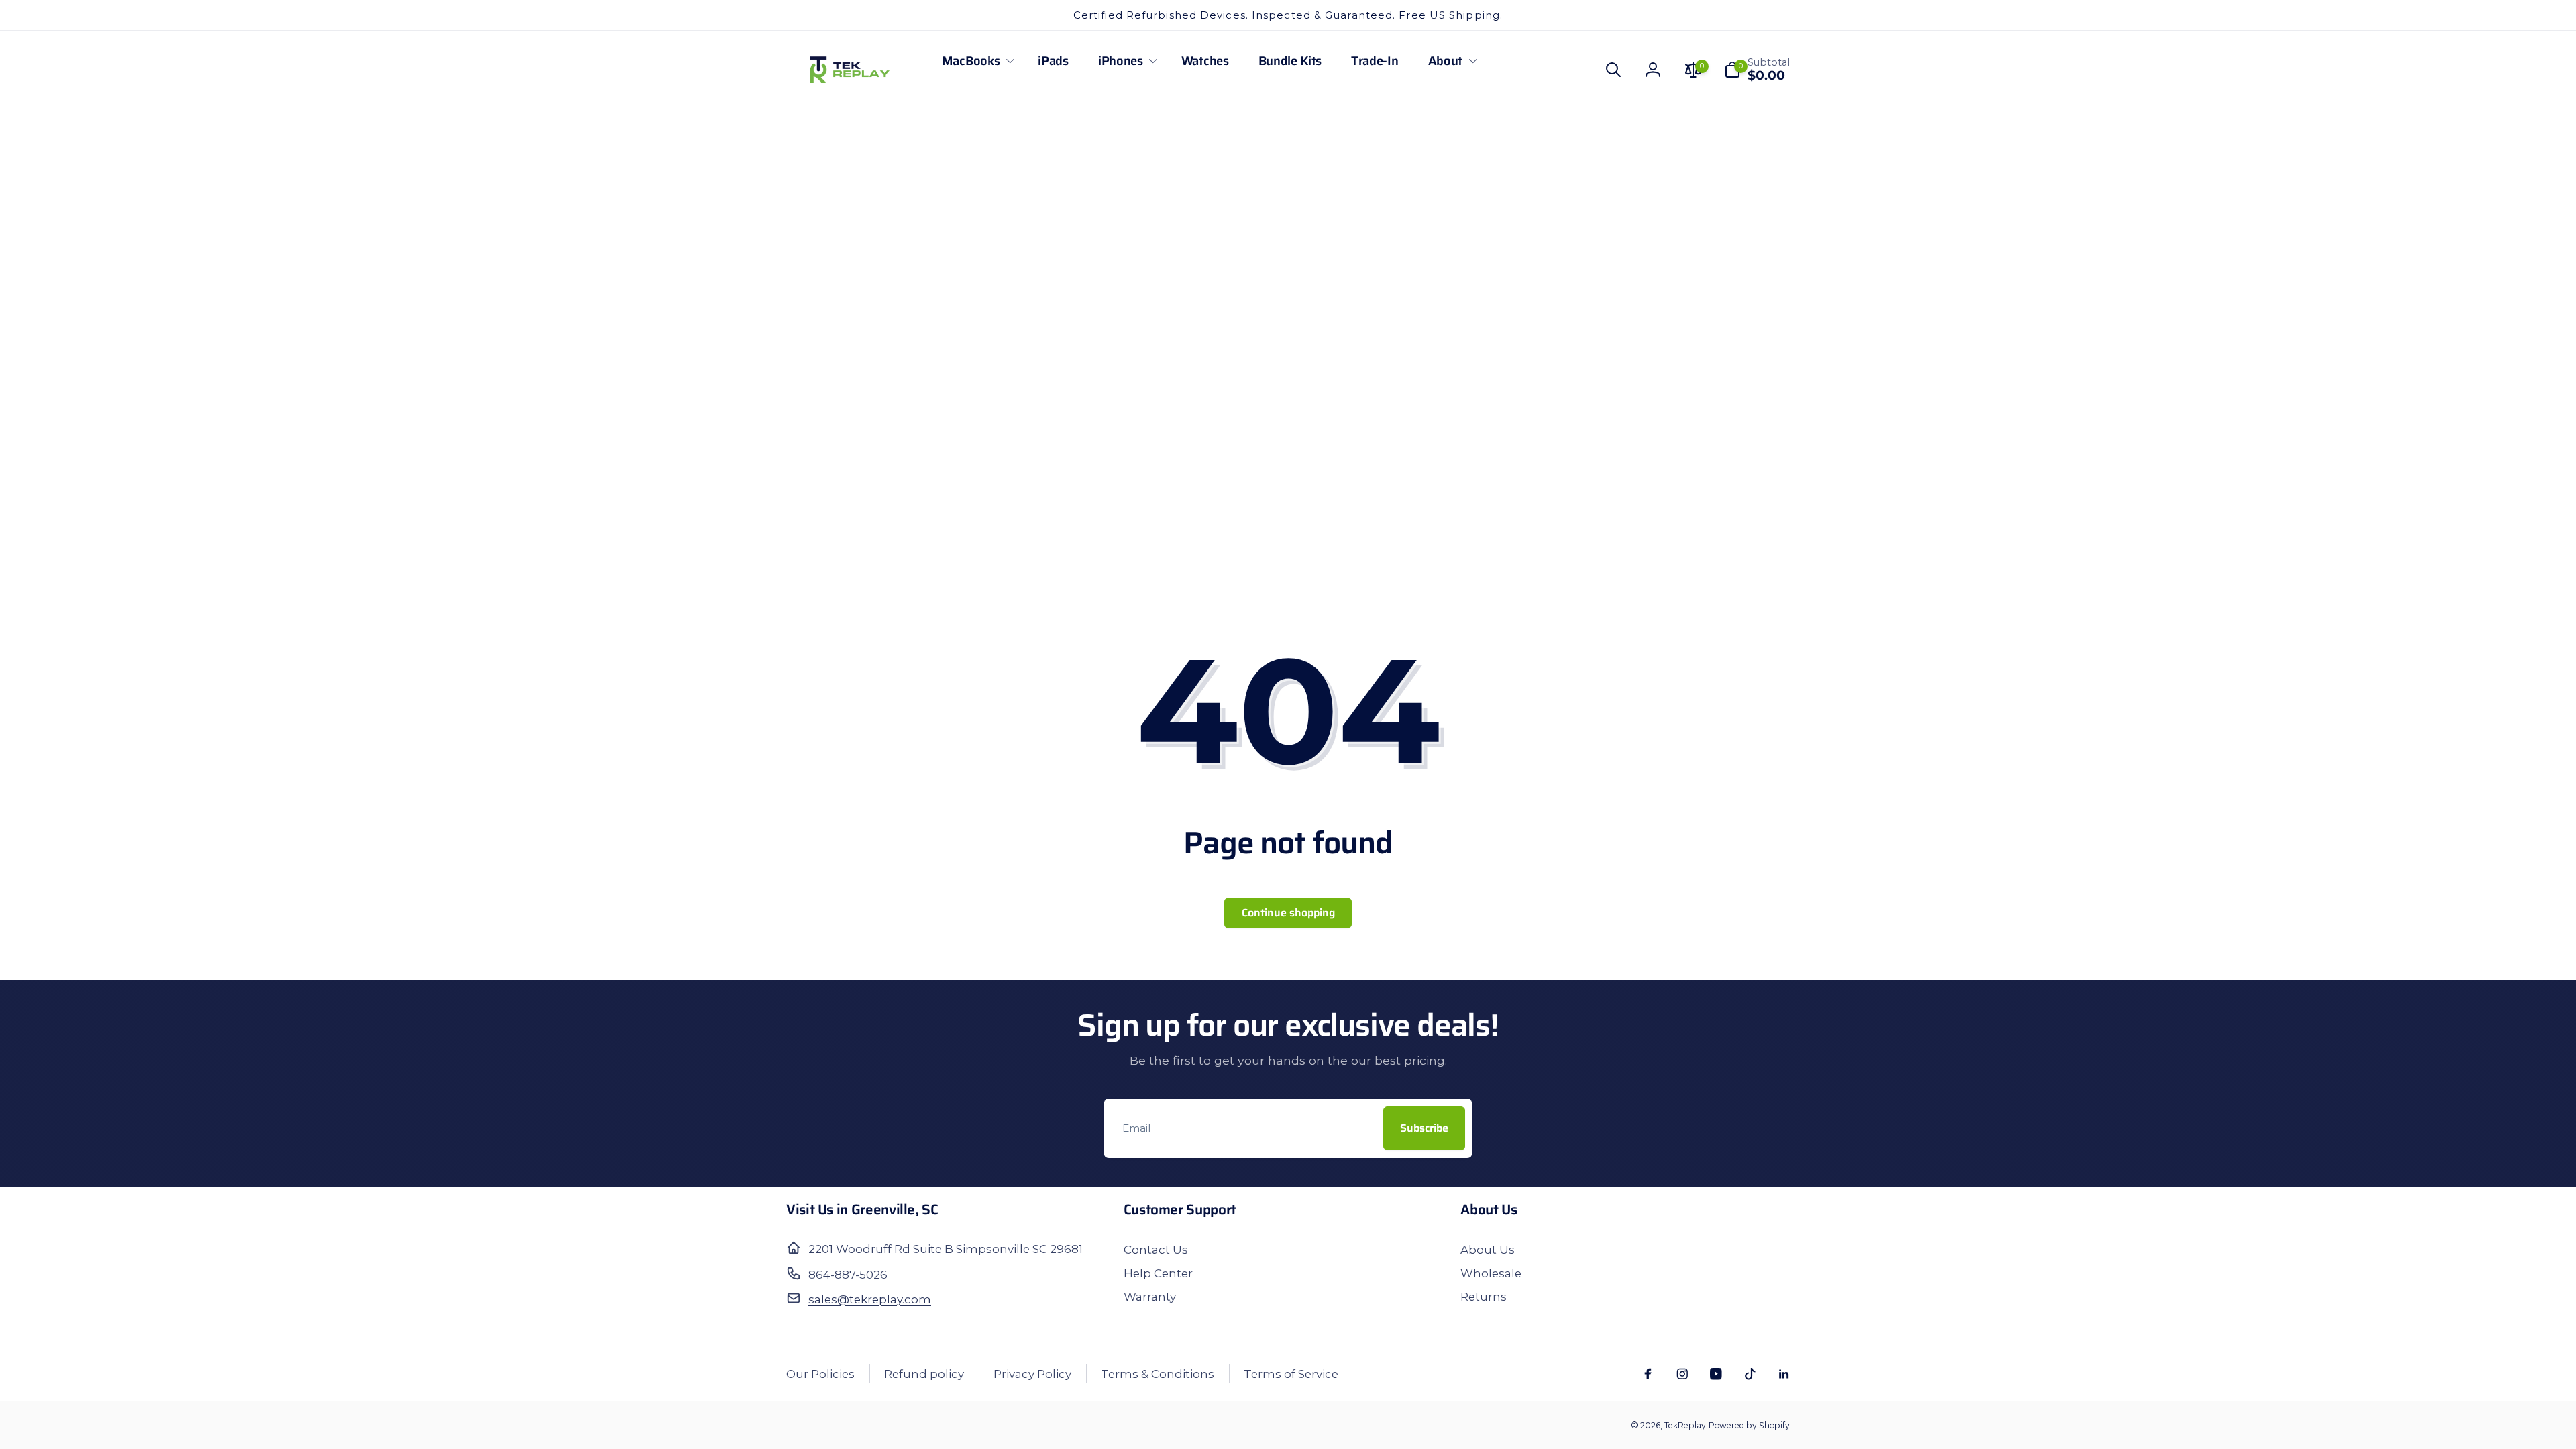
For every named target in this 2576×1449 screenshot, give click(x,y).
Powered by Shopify (1749, 1425)
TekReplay (1685, 1425)
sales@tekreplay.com (870, 1299)
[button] (975, 61)
